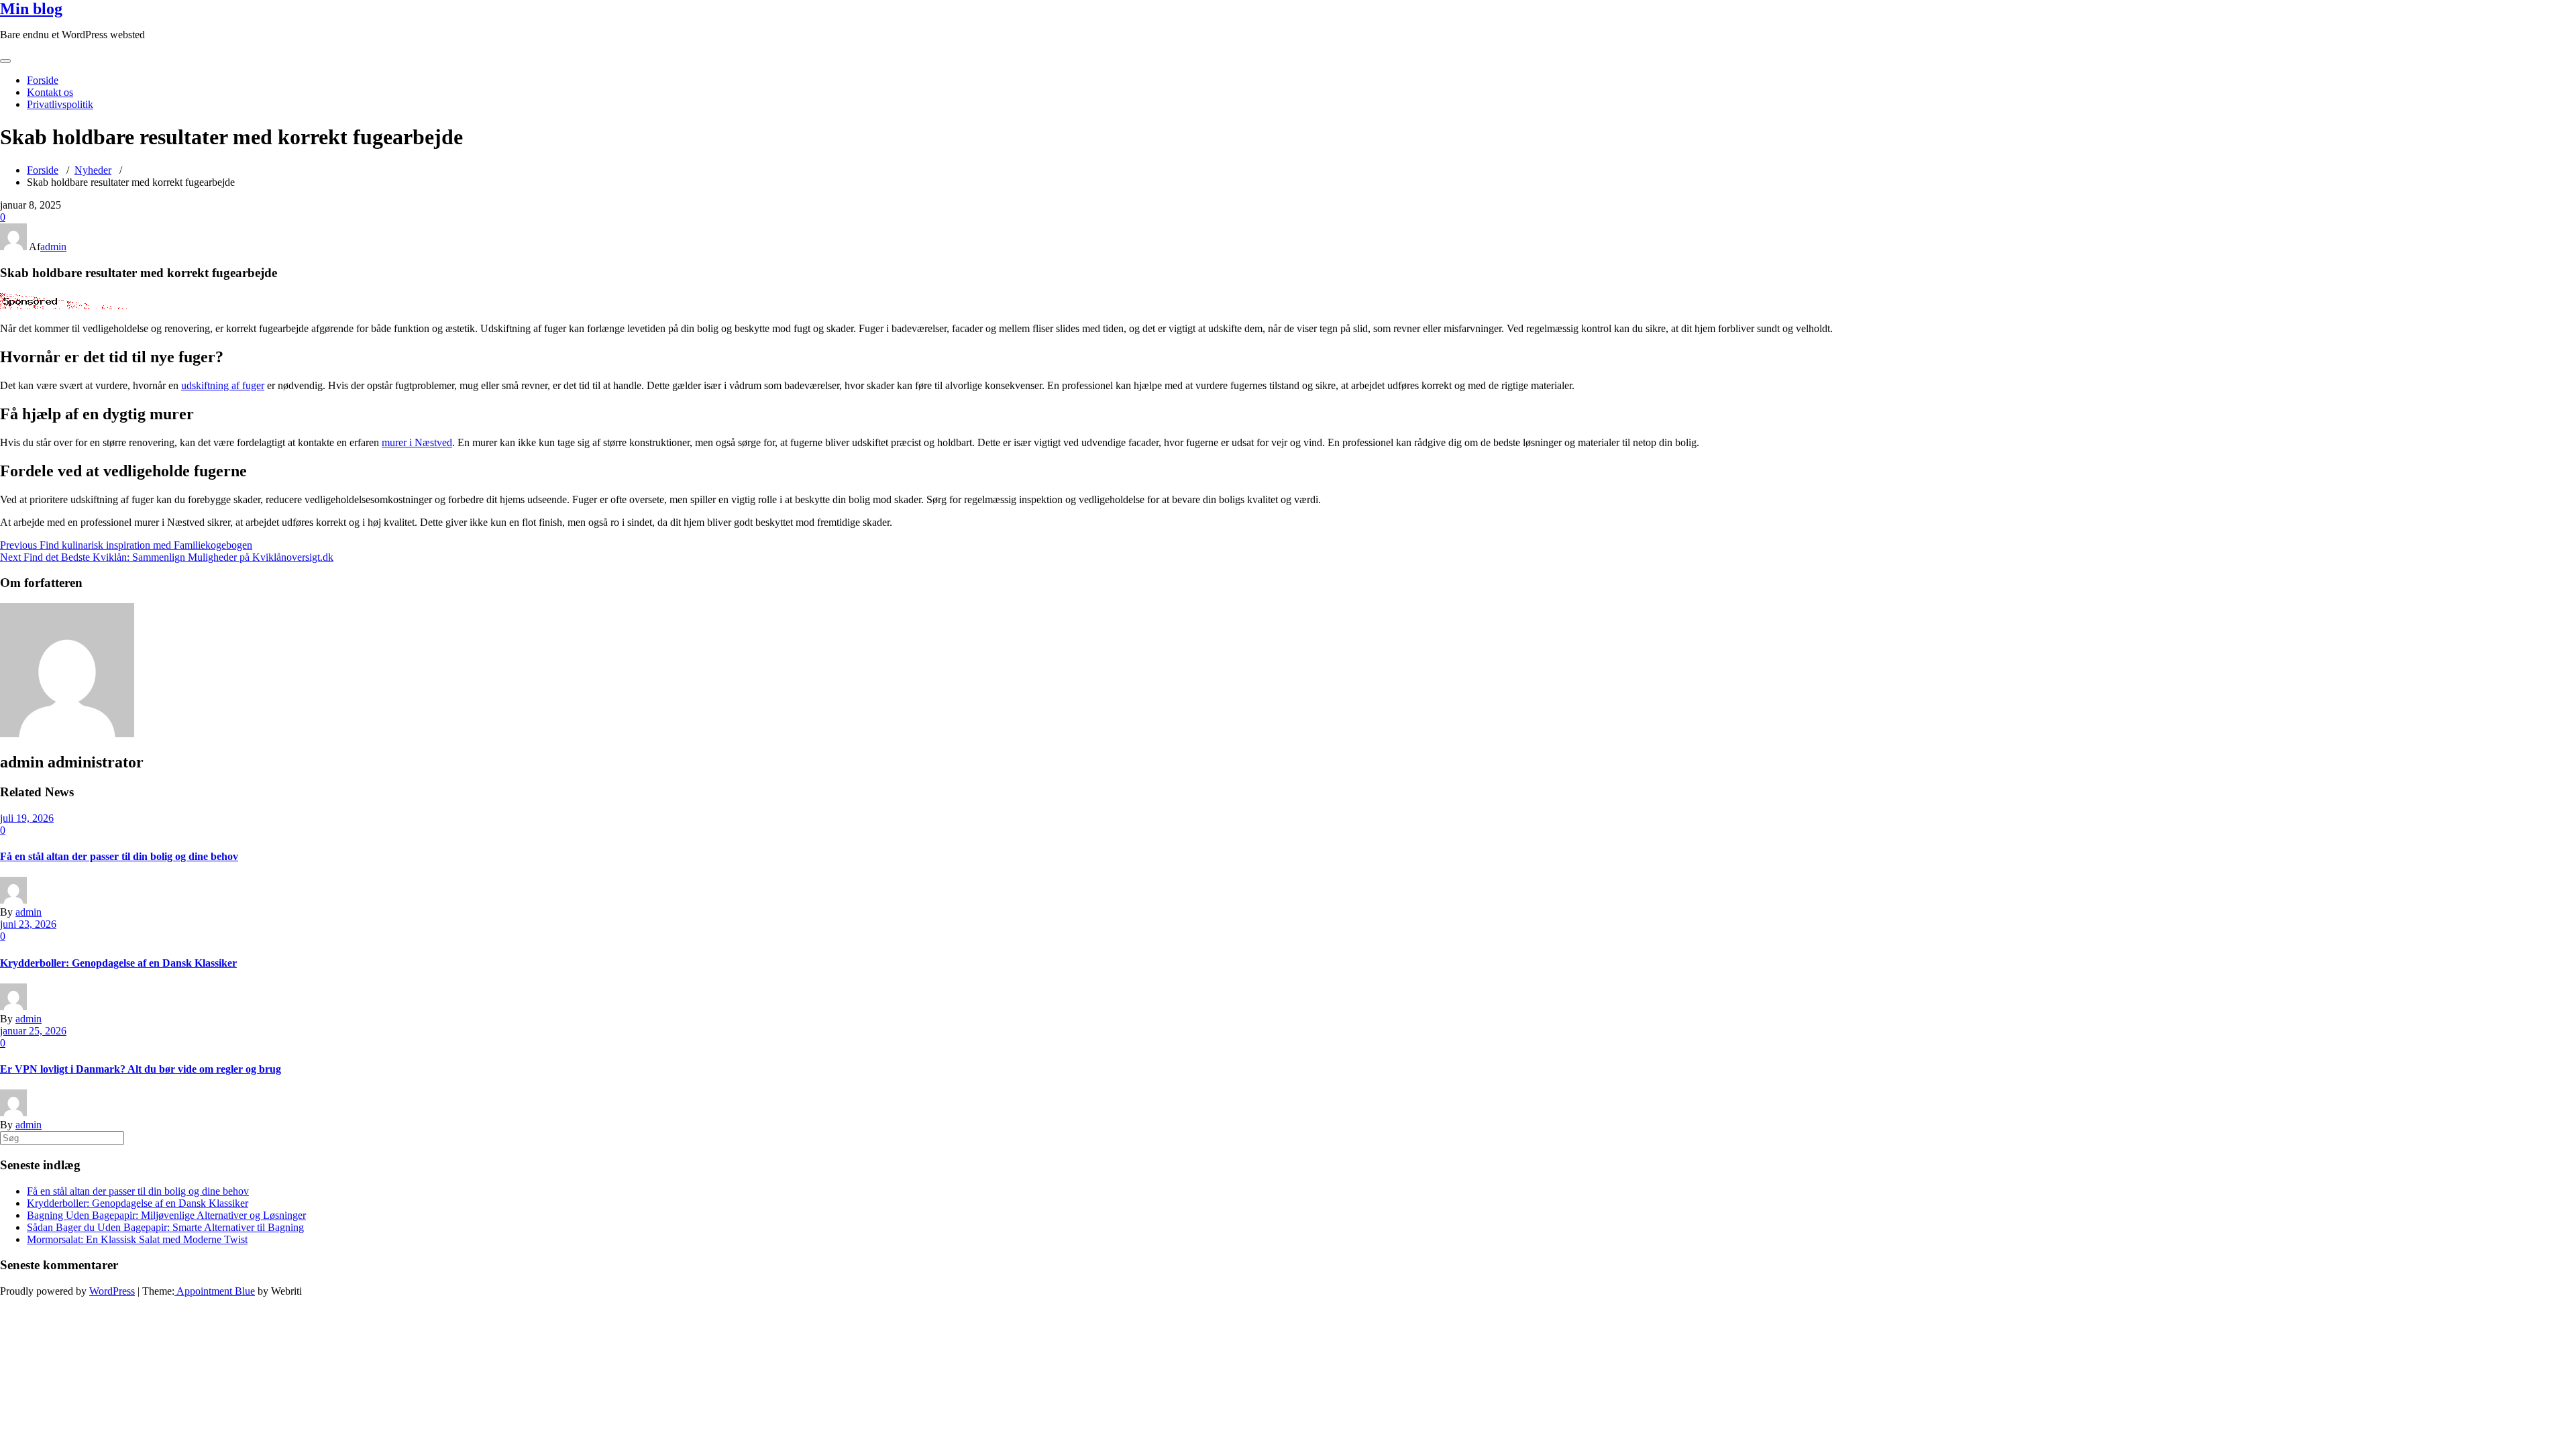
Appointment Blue (215, 1291)
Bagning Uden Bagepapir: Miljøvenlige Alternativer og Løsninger (166, 1215)
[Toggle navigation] (5, 61)
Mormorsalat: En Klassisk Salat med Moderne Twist (137, 1239)
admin (53, 247)
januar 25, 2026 (33, 1031)
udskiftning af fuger (223, 385)
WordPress (112, 1291)
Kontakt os (50, 92)
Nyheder (93, 170)
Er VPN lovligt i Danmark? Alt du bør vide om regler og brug (141, 1069)
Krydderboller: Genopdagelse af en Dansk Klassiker (118, 963)
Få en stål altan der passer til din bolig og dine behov (119, 856)
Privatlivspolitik (60, 104)
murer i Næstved (417, 442)
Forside (43, 80)
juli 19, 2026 (27, 818)
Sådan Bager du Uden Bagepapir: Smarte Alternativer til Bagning (165, 1227)
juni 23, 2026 (28, 924)
